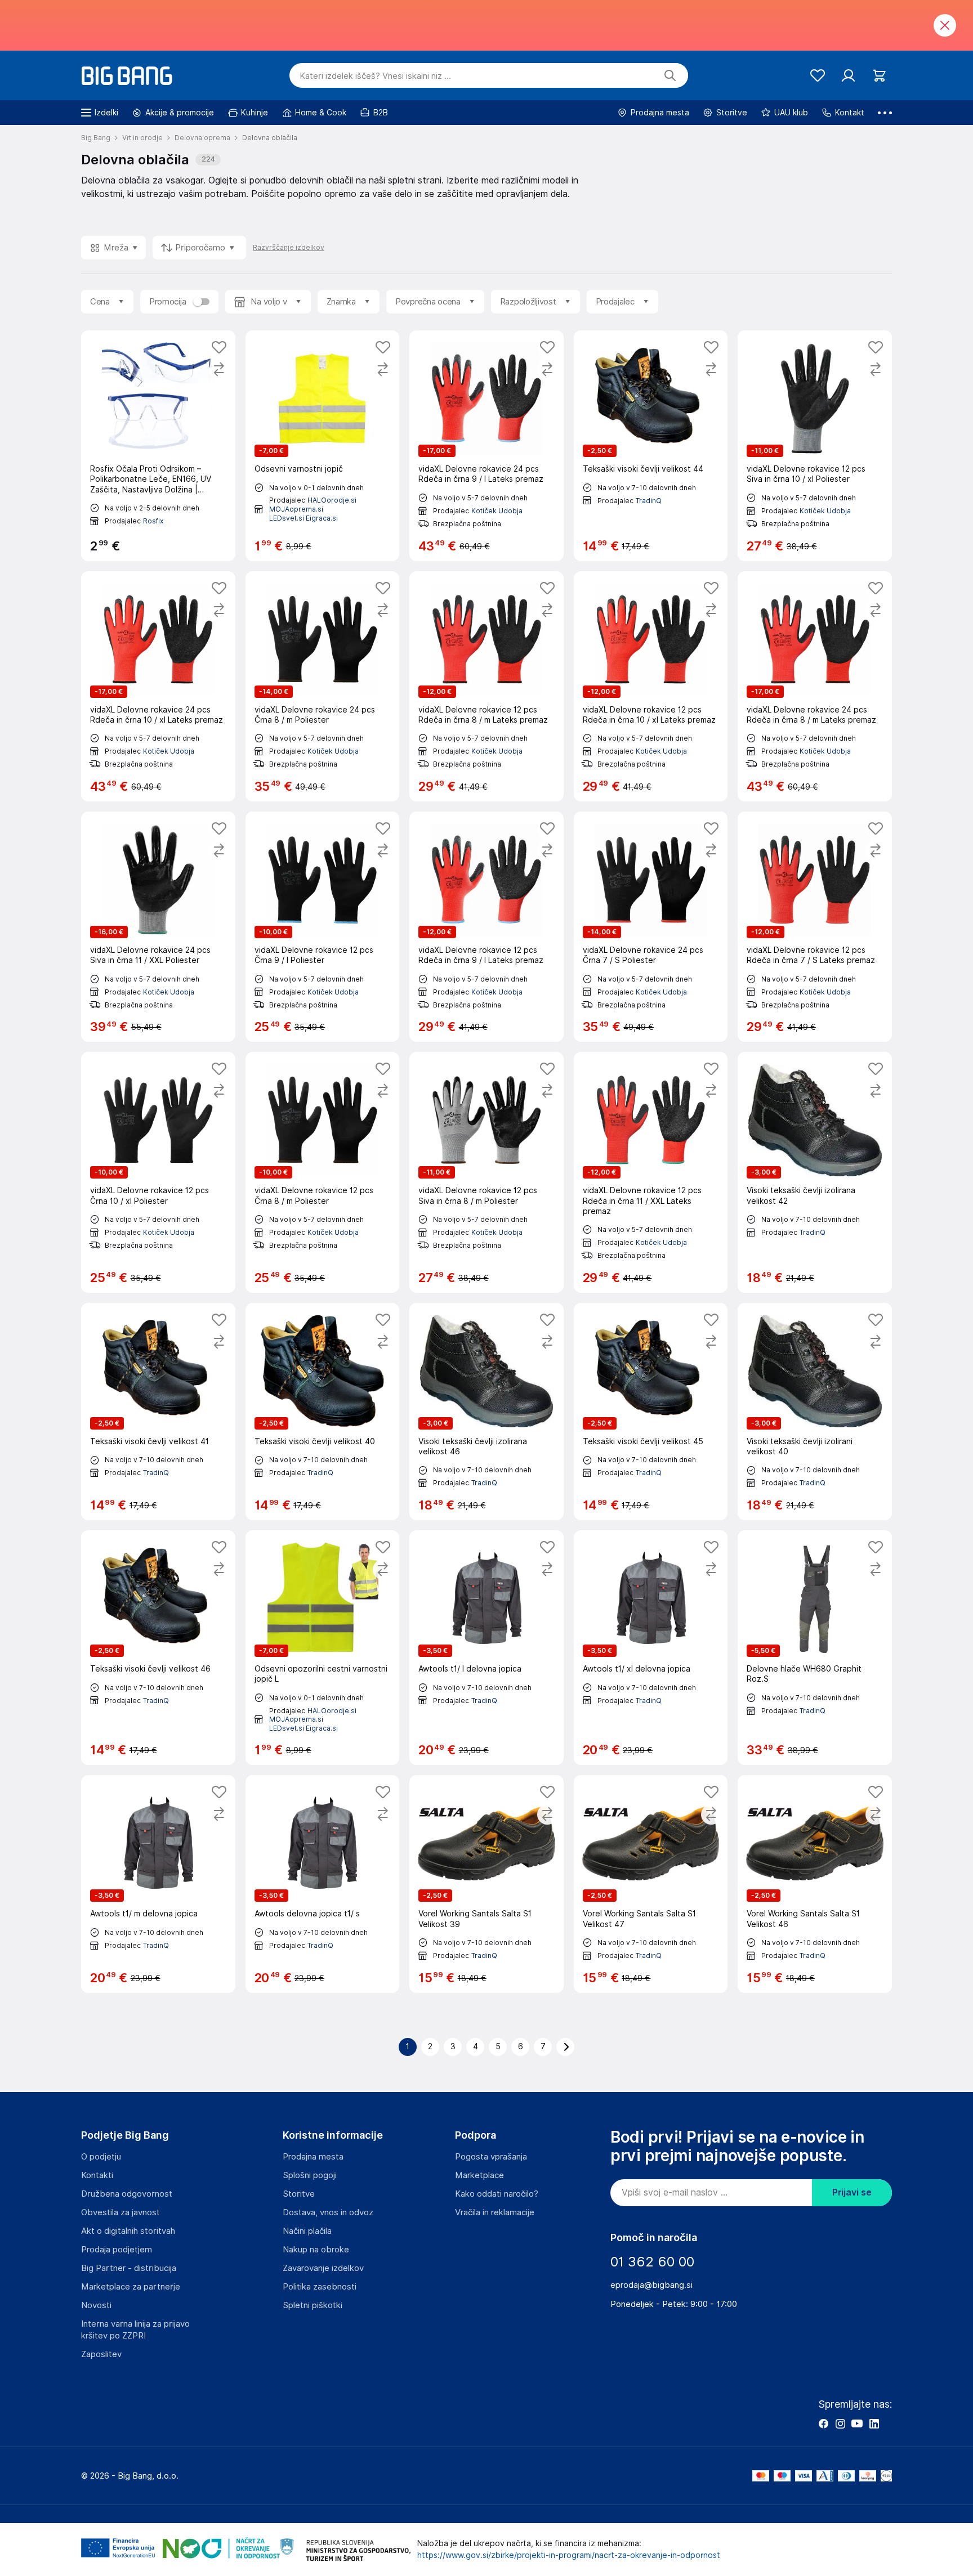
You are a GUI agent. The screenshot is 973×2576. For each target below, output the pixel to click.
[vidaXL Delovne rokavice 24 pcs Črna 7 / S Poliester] (651, 927)
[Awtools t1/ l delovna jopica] (486, 1648)
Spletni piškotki (313, 2305)
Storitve (299, 2194)
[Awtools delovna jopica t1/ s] (323, 1884)
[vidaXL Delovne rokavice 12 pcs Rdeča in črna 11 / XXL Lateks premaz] (651, 1172)
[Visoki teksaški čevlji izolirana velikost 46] (486, 1412)
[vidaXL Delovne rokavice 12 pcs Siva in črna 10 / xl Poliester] (815, 445)
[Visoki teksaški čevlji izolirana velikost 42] (815, 1172)
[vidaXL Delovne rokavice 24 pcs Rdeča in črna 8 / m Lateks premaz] (815, 686)
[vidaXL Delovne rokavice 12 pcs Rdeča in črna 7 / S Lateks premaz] (815, 927)
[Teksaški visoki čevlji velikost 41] (158, 1412)
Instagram (840, 2423)
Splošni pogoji (310, 2175)
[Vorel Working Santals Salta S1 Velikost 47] (651, 1884)
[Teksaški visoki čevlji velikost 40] (323, 1412)
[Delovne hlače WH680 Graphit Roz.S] (815, 1648)
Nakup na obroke (316, 2250)
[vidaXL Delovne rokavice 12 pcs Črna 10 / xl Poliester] (158, 1172)
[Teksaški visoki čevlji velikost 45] (651, 1412)
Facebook (823, 2423)
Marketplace (479, 2175)
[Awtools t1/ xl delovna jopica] (651, 1648)
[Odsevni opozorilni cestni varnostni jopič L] (323, 1648)
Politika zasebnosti (320, 2287)
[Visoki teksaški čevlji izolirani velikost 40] (815, 1412)
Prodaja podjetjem (117, 2250)
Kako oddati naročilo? (497, 2194)
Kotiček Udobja (497, 511)
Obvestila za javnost (120, 2212)
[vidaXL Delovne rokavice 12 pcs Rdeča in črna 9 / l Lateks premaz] (486, 927)
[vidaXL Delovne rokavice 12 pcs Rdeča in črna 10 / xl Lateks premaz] (651, 686)
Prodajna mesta (313, 2157)
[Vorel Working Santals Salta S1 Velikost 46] (815, 1884)
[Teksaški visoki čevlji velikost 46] (158, 1648)
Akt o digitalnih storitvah (128, 2231)
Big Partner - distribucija (129, 2268)
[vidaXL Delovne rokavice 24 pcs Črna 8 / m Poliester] (323, 686)
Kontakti (97, 2175)
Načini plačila (307, 2231)
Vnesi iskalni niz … (375, 76)
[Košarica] (879, 76)
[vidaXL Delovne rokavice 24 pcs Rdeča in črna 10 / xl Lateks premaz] (158, 686)
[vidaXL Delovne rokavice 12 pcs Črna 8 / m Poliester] (323, 1172)
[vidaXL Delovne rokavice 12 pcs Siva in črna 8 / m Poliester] (486, 1172)
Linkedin (874, 2423)
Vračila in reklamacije (495, 2212)
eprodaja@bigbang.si (651, 2285)
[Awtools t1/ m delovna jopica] (158, 1884)
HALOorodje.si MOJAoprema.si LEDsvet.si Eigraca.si (313, 509)
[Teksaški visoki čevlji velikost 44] (651, 445)
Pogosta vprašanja (491, 2157)
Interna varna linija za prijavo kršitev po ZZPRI (135, 2330)
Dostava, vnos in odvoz (328, 2212)
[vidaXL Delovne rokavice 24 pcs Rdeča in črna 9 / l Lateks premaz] (486, 445)
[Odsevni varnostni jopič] (323, 445)
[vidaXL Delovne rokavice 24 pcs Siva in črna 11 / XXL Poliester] (158, 927)
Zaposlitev (101, 2354)
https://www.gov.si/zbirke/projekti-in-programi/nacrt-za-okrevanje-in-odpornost (569, 2555)
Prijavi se (852, 2192)
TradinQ (649, 501)
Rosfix (153, 521)
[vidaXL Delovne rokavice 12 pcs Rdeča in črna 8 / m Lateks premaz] (486, 686)
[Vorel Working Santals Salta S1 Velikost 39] (486, 1884)
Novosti (96, 2305)
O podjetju (101, 2157)
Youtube (857, 2423)
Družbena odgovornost (127, 2194)
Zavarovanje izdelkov (323, 2268)
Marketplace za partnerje (131, 2287)
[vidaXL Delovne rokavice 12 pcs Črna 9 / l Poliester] (323, 927)
